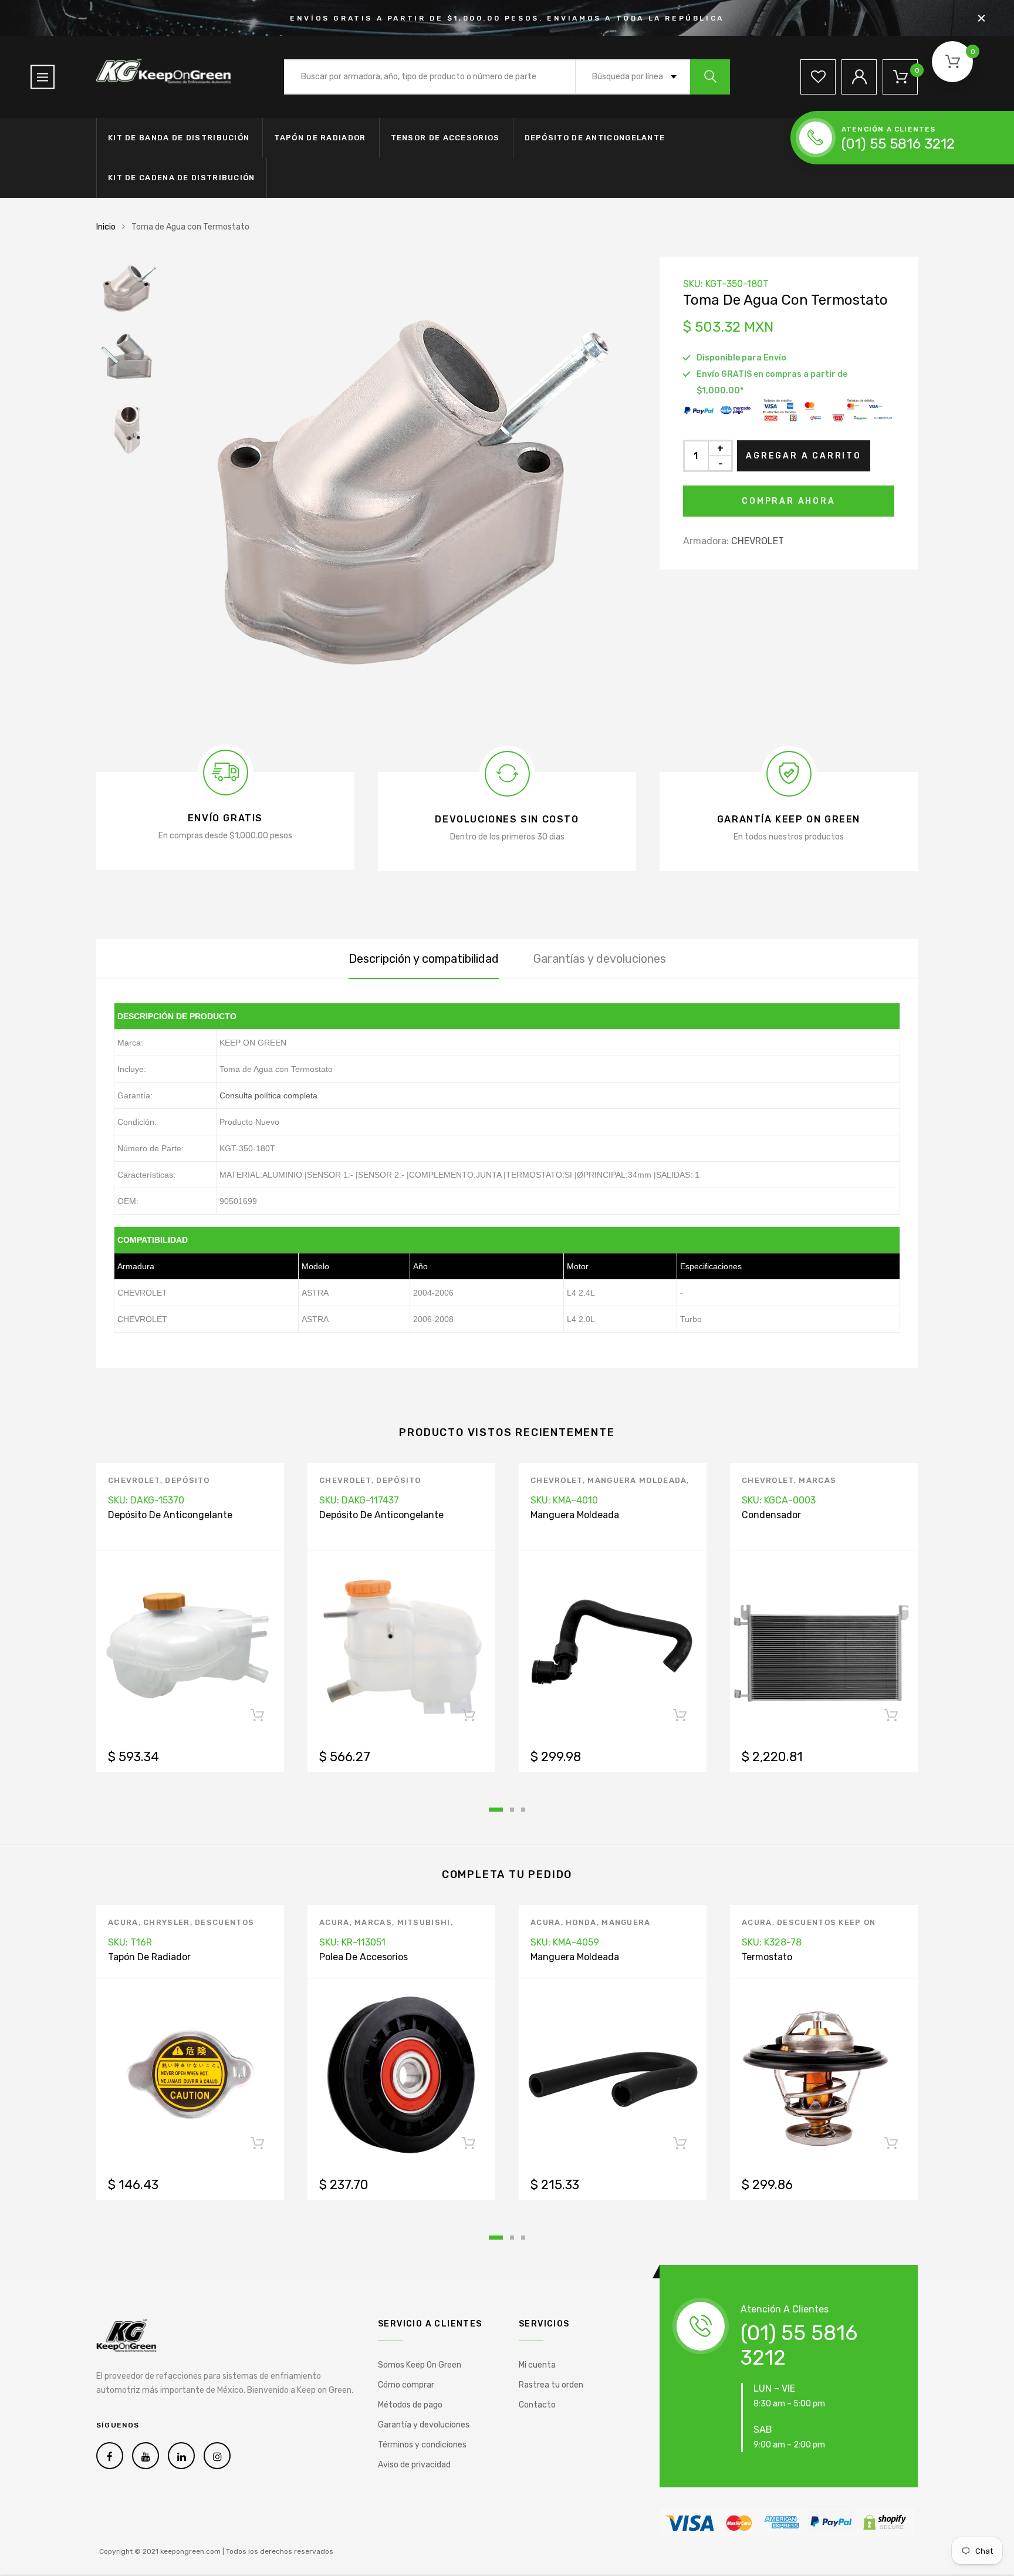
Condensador (771, 1515)
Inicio (106, 227)
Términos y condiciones (422, 2445)
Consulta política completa (268, 1095)
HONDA (581, 1922)
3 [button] (523, 1810)
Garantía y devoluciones (424, 2425)
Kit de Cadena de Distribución (182, 178)
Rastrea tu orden (551, 2385)
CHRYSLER (166, 1922)
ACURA (123, 1922)
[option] (401, 491)
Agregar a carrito (804, 456)
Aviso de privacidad (414, 2465)
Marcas (817, 1480)
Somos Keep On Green (420, 2365)
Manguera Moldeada (637, 1480)
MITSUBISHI (424, 1922)
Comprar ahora (788, 501)
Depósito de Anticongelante (595, 138)
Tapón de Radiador (320, 138)
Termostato (767, 1957)
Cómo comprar (406, 2385)
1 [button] (496, 1810)
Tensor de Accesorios (445, 138)
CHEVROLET (758, 541)
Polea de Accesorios (364, 1957)
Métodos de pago (410, 2405)
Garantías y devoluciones (600, 959)
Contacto (537, 2405)
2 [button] (512, 1810)
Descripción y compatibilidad (424, 959)
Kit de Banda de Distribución (179, 138)
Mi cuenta (537, 2365)
